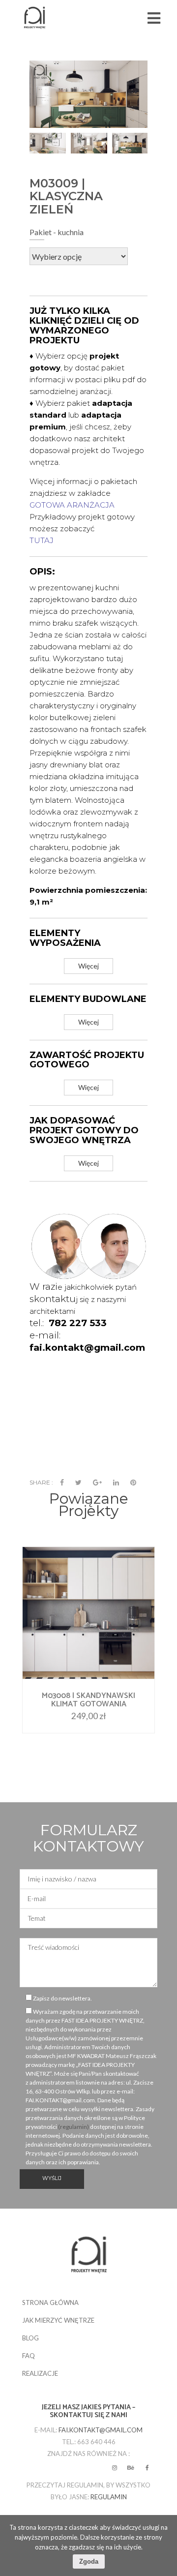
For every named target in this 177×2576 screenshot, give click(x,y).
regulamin (109, 2497)
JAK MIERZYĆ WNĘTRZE (58, 2320)
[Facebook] (62, 1483)
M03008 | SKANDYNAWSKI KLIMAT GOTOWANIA (88, 1700)
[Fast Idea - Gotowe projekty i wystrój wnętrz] (34, 18)
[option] (48, 143)
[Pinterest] (133, 1483)
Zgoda (89, 2561)
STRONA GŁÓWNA (50, 2303)
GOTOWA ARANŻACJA (72, 505)
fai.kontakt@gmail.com (101, 2430)
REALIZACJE (40, 2373)
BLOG (30, 2338)
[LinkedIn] (116, 1483)
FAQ (29, 2356)
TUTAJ (42, 540)
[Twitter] (78, 1483)
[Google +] (97, 1483)
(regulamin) (74, 2127)
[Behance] (131, 2468)
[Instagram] (115, 2468)
